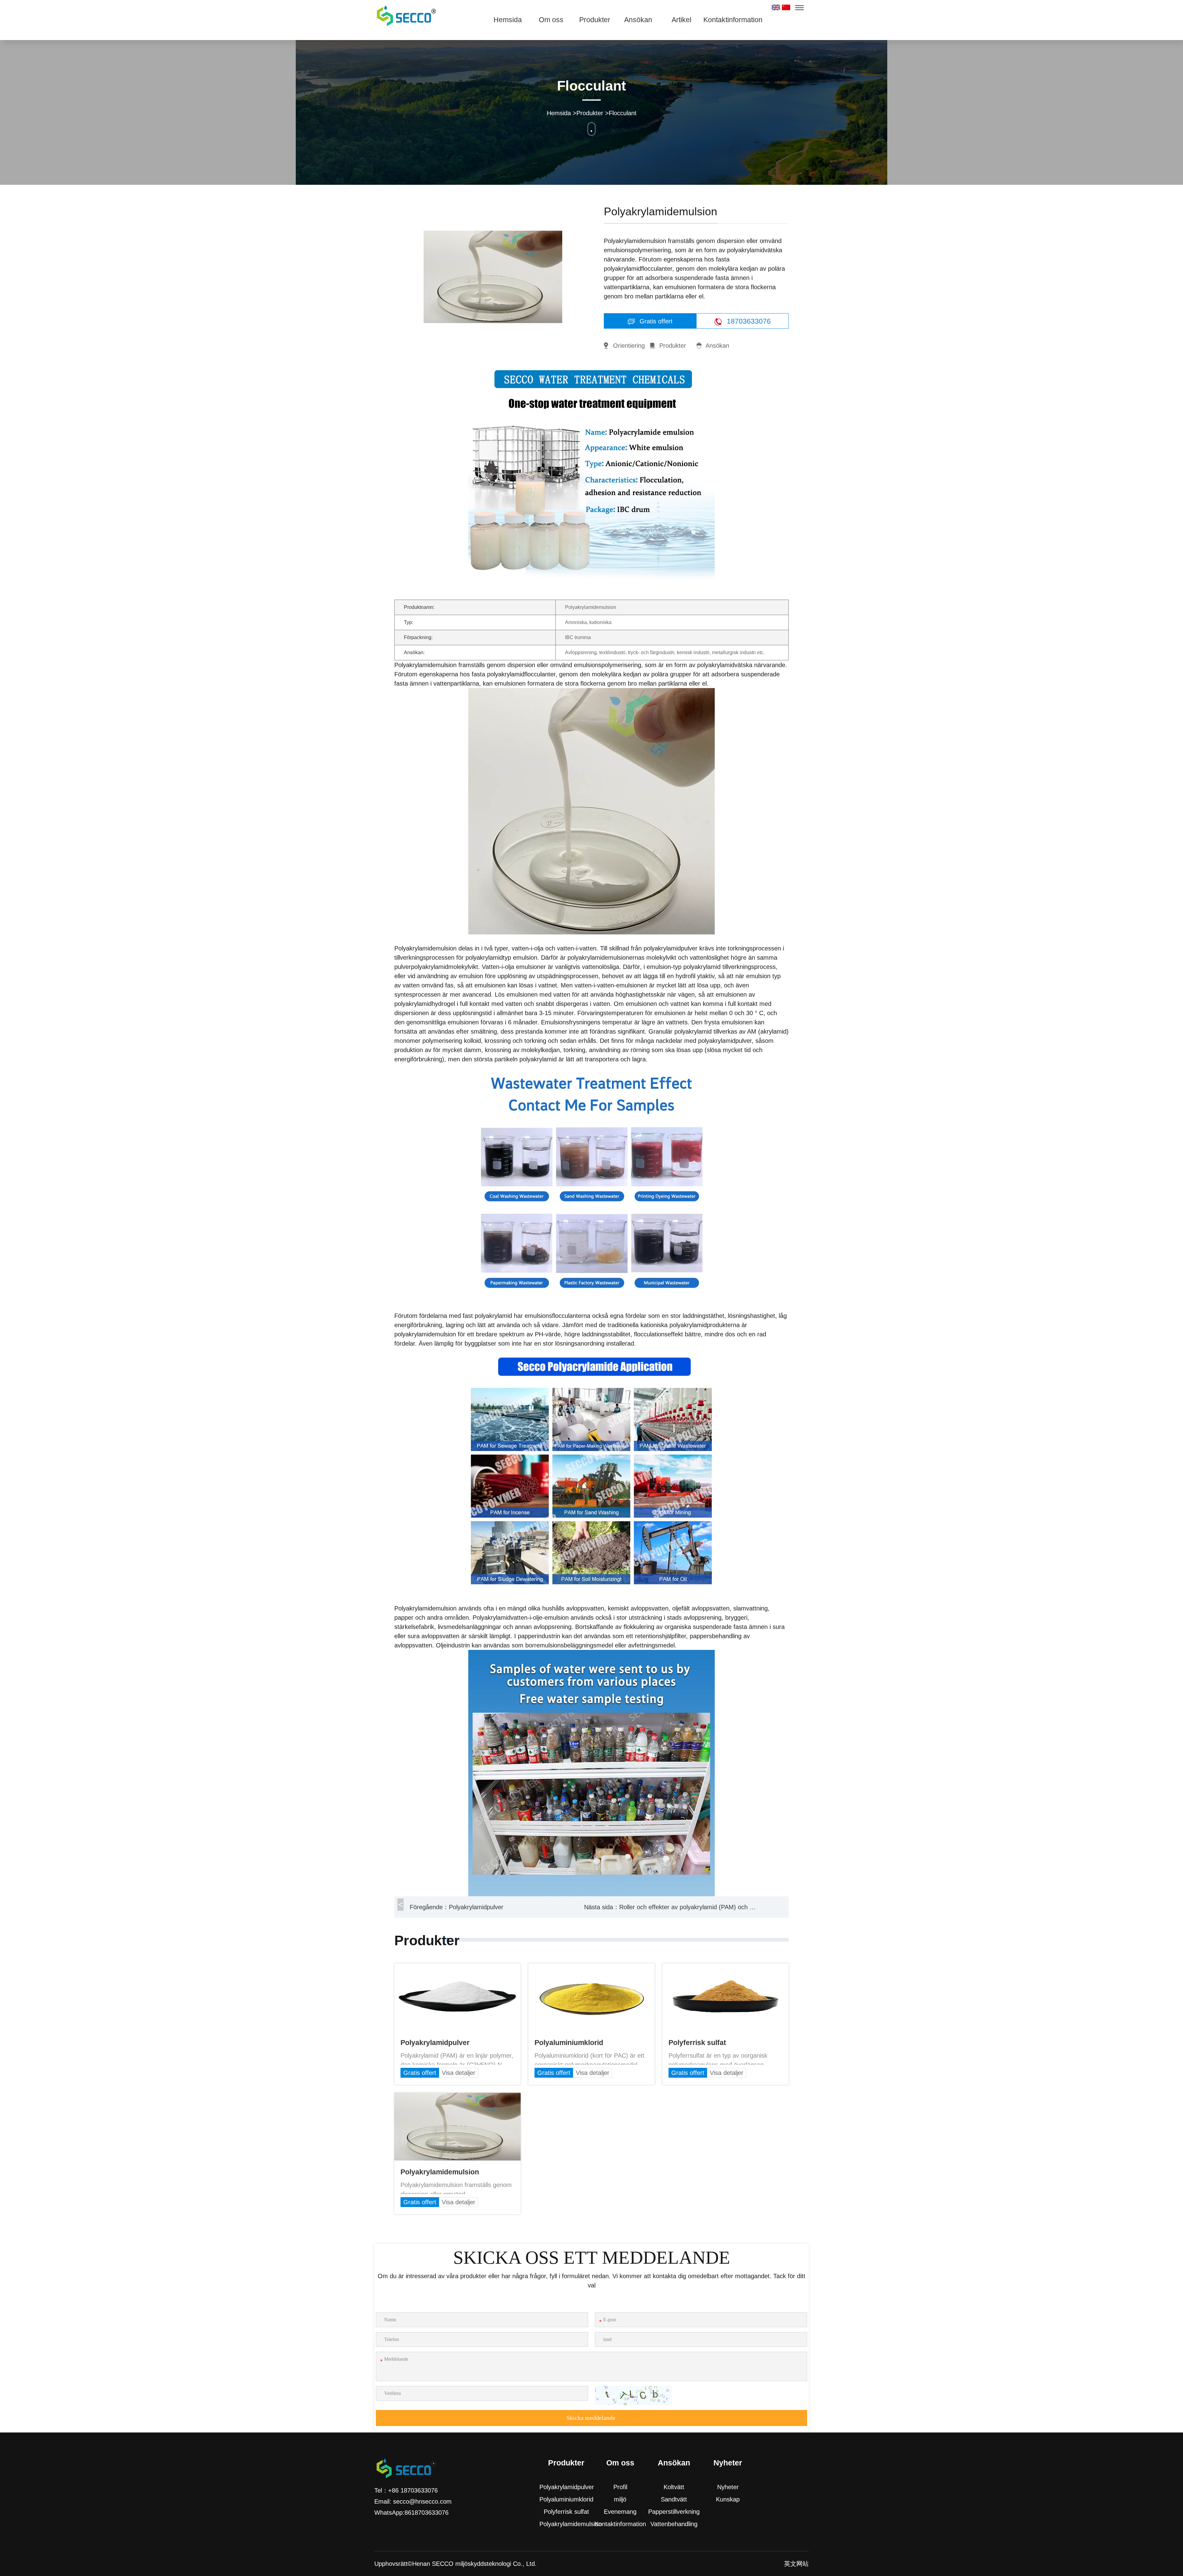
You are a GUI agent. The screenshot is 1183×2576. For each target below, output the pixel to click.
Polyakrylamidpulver (566, 2487)
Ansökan (638, 20)
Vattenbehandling (674, 2524)
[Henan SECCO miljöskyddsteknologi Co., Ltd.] (405, 15)
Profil (620, 2487)
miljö (620, 2499)
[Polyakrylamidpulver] (457, 1968)
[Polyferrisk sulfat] (726, 1968)
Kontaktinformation (725, 20)
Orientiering (629, 346)
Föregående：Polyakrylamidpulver (457, 1907)
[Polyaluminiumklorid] (591, 1968)
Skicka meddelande (591, 2418)
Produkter (595, 20)
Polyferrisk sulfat (566, 2512)
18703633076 (748, 321)
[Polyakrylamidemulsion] (457, 2097)
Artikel (681, 20)
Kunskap (728, 2499)
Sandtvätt (674, 2499)
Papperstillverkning (674, 2512)
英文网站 (796, 2564)
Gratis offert (655, 321)
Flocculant (623, 113)
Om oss (551, 20)
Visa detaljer (459, 2073)
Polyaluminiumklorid (566, 2499)
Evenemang (620, 2512)
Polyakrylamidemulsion (566, 2524)
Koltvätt (674, 2487)
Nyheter (728, 2487)
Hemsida (508, 20)
